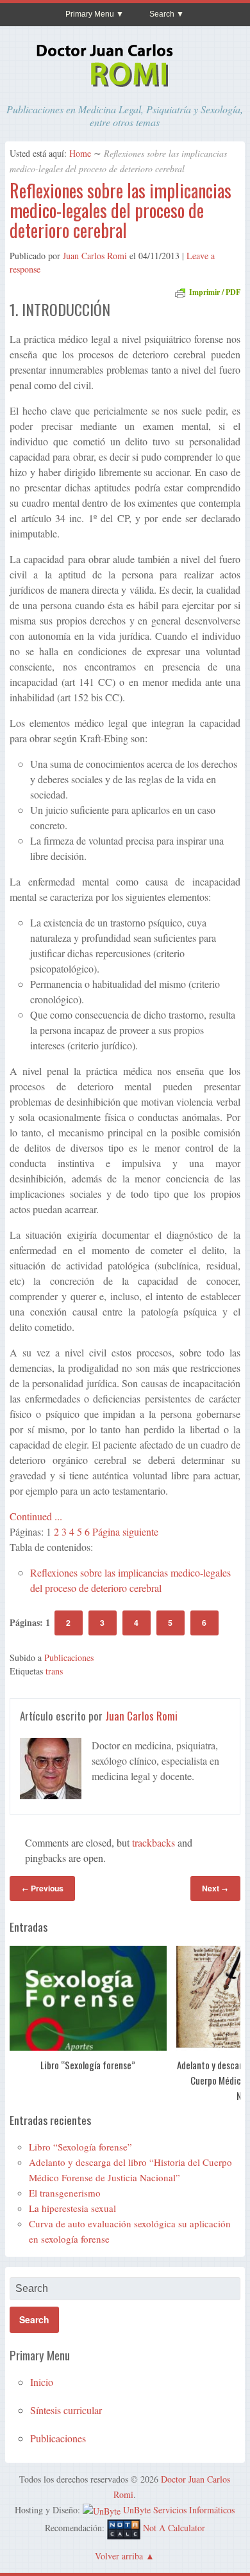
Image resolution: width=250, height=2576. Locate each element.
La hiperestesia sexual (72, 2208)
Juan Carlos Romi (95, 256)
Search (162, 14)
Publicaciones (69, 1658)
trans (54, 1671)
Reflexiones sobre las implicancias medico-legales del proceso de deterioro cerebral (121, 210)
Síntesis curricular (66, 2410)
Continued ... (36, 1516)
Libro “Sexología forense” (88, 2064)
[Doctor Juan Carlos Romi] (125, 89)
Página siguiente (125, 1531)
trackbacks (154, 1842)
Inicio (42, 2382)
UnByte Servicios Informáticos (179, 2510)
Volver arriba (119, 2556)
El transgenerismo (65, 2193)
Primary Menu (90, 14)
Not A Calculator (174, 2528)
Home (80, 153)
